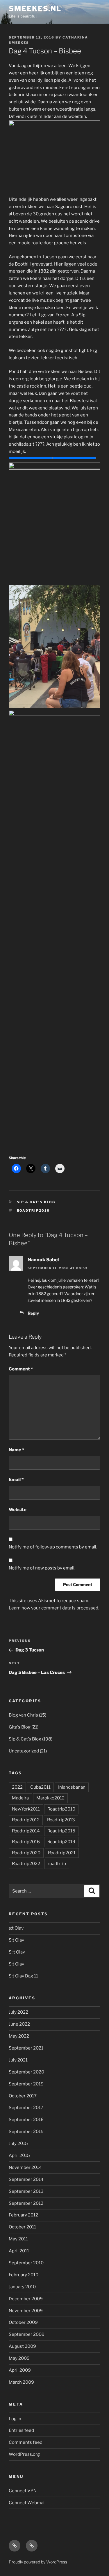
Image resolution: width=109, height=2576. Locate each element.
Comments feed (26, 2442)
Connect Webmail (27, 2503)
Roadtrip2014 (26, 1831)
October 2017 (23, 2096)
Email (16, 1480)
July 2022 (18, 2012)
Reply (33, 1313)
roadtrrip (57, 1864)
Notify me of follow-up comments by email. (53, 1547)
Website (18, 1510)
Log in (15, 2419)
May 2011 (18, 2239)
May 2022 (19, 2036)
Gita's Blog (20, 1727)
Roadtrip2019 (61, 1842)
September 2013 (26, 2191)
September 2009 (27, 2334)
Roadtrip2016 (33, 1211)
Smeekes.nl (35, 9)
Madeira (20, 1798)
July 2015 (18, 2144)
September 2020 (26, 2072)
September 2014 (26, 2179)
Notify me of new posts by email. (42, 1568)
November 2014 (25, 2167)
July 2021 (18, 2060)
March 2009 (21, 2382)
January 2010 (22, 2287)
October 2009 (23, 2322)
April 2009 (20, 2370)
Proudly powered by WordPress (38, 2562)
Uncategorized (24, 1751)
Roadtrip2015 (61, 1831)
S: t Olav (17, 1952)
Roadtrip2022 (26, 1864)
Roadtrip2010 (61, 1809)
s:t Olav (16, 1928)
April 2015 (19, 2155)
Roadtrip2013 (61, 1820)
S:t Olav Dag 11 (23, 1976)
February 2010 (24, 2275)
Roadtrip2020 (26, 1853)
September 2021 (26, 2048)
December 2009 (26, 2299)
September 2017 (26, 2108)
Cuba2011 (40, 1787)
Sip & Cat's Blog (36, 1202)
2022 (17, 1787)
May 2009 (19, 2358)
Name (16, 1450)
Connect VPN (23, 2491)
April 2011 (19, 2251)
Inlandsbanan (72, 1787)
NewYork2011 (26, 1809)
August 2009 (22, 2346)
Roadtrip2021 (62, 1853)
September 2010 (26, 2263)
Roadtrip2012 (26, 1820)
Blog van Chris (23, 1715)
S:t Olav (16, 1940)
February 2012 (23, 2215)
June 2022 (19, 2024)
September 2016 (26, 2120)
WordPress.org (24, 2454)
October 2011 (22, 2227)
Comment (21, 1369)
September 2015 (26, 2132)
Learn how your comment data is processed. (54, 1608)
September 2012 (26, 2203)
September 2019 (26, 2084)
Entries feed (21, 2430)
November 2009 (26, 2311)
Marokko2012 (50, 1798)
